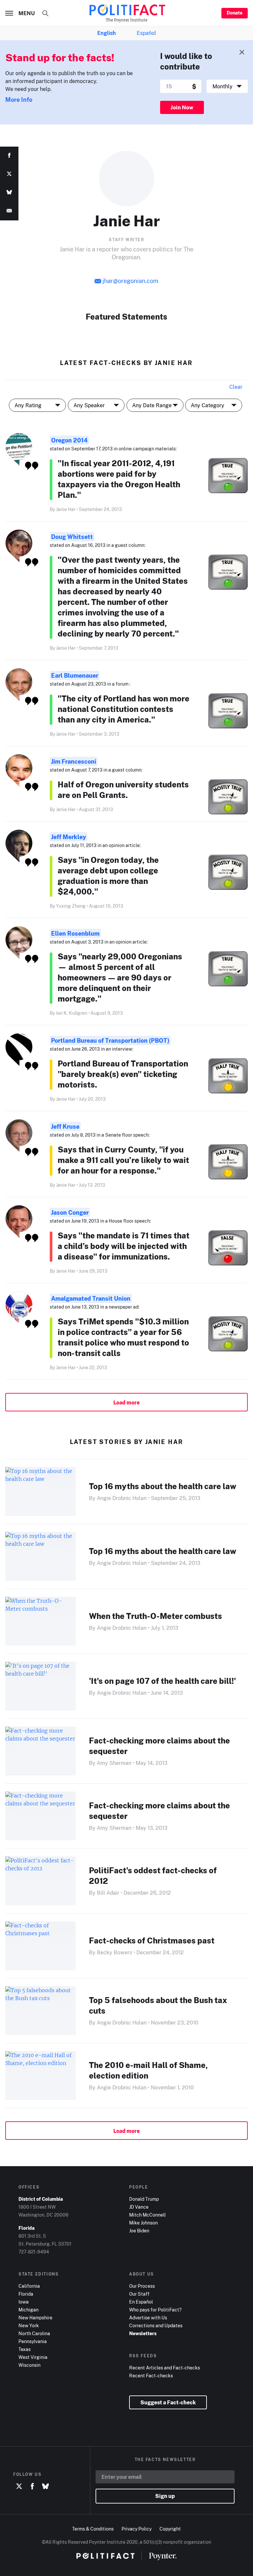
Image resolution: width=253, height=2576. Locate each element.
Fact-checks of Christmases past (152, 1940)
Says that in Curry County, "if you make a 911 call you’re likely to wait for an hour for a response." (123, 1160)
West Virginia (33, 2357)
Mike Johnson (143, 2223)
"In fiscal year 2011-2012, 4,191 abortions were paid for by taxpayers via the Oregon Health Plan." (119, 479)
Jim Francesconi (74, 761)
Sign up (165, 2496)
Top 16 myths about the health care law (163, 1486)
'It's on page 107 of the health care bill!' (162, 1681)
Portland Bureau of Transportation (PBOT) (110, 1040)
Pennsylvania (33, 2341)
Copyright (170, 2529)
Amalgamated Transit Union (91, 1298)
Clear (236, 387)
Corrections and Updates (156, 2325)
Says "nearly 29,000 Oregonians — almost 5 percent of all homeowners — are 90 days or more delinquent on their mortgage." (120, 977)
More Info (19, 99)
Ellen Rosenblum (75, 933)
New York (29, 2325)
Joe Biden (139, 2231)
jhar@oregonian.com (130, 281)
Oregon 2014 (69, 440)
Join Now (182, 107)
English (106, 33)
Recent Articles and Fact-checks (165, 2368)
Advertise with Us (148, 2318)
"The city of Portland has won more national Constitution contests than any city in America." (124, 709)
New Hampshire (35, 2318)
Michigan (28, 2310)
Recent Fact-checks (151, 2376)
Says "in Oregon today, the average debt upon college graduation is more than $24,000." (108, 876)
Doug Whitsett (72, 537)
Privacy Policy (137, 2529)
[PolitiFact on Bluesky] (45, 2487)
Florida (26, 2294)
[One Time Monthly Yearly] (227, 86)
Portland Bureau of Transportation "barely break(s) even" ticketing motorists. (123, 1074)
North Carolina (34, 2333)
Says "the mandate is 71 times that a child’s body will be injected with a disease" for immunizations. (124, 1246)
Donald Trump (144, 2199)
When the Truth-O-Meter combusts (155, 1616)
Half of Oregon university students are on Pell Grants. (123, 790)
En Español (141, 2302)
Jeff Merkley (69, 837)
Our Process (142, 2286)
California (29, 2286)
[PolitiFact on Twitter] (19, 2487)
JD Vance (139, 2207)
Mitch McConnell (147, 2215)
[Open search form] (45, 13)
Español (146, 33)
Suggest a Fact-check (168, 2402)
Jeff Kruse (65, 1126)
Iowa (24, 2302)
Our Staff (139, 2294)
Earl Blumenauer (75, 675)
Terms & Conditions (93, 2529)
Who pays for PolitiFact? (155, 2310)
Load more (126, 1402)
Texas (25, 2349)
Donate (235, 13)
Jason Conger (70, 1212)
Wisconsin (29, 2365)
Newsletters (143, 2333)
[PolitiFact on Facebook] (32, 2487)
